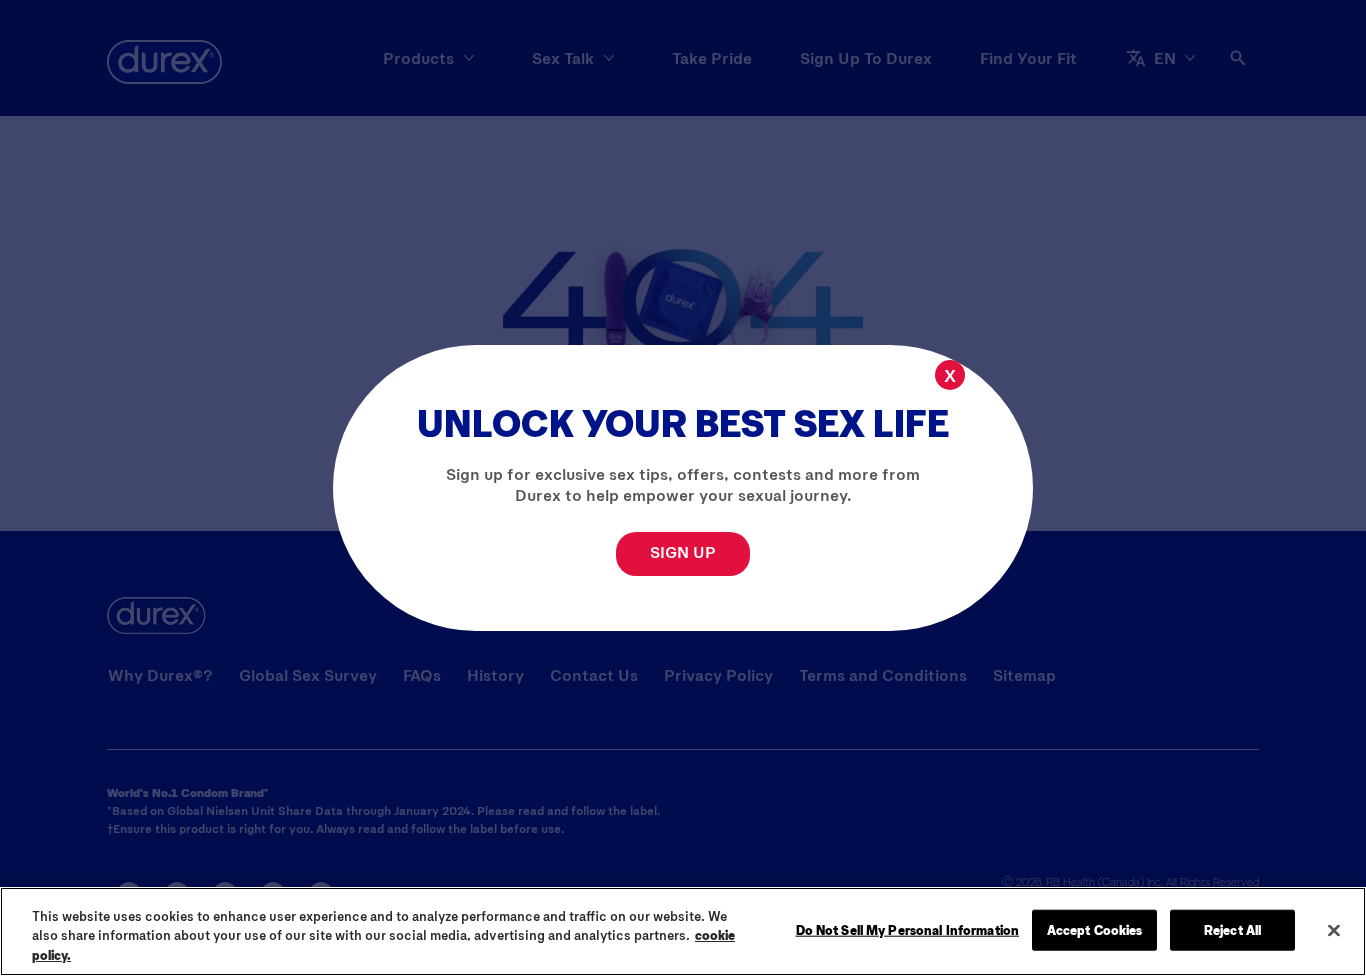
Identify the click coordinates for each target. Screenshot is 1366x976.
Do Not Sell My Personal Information (908, 929)
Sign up (683, 551)
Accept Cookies (1095, 929)
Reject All (1232, 929)
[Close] (1334, 930)
